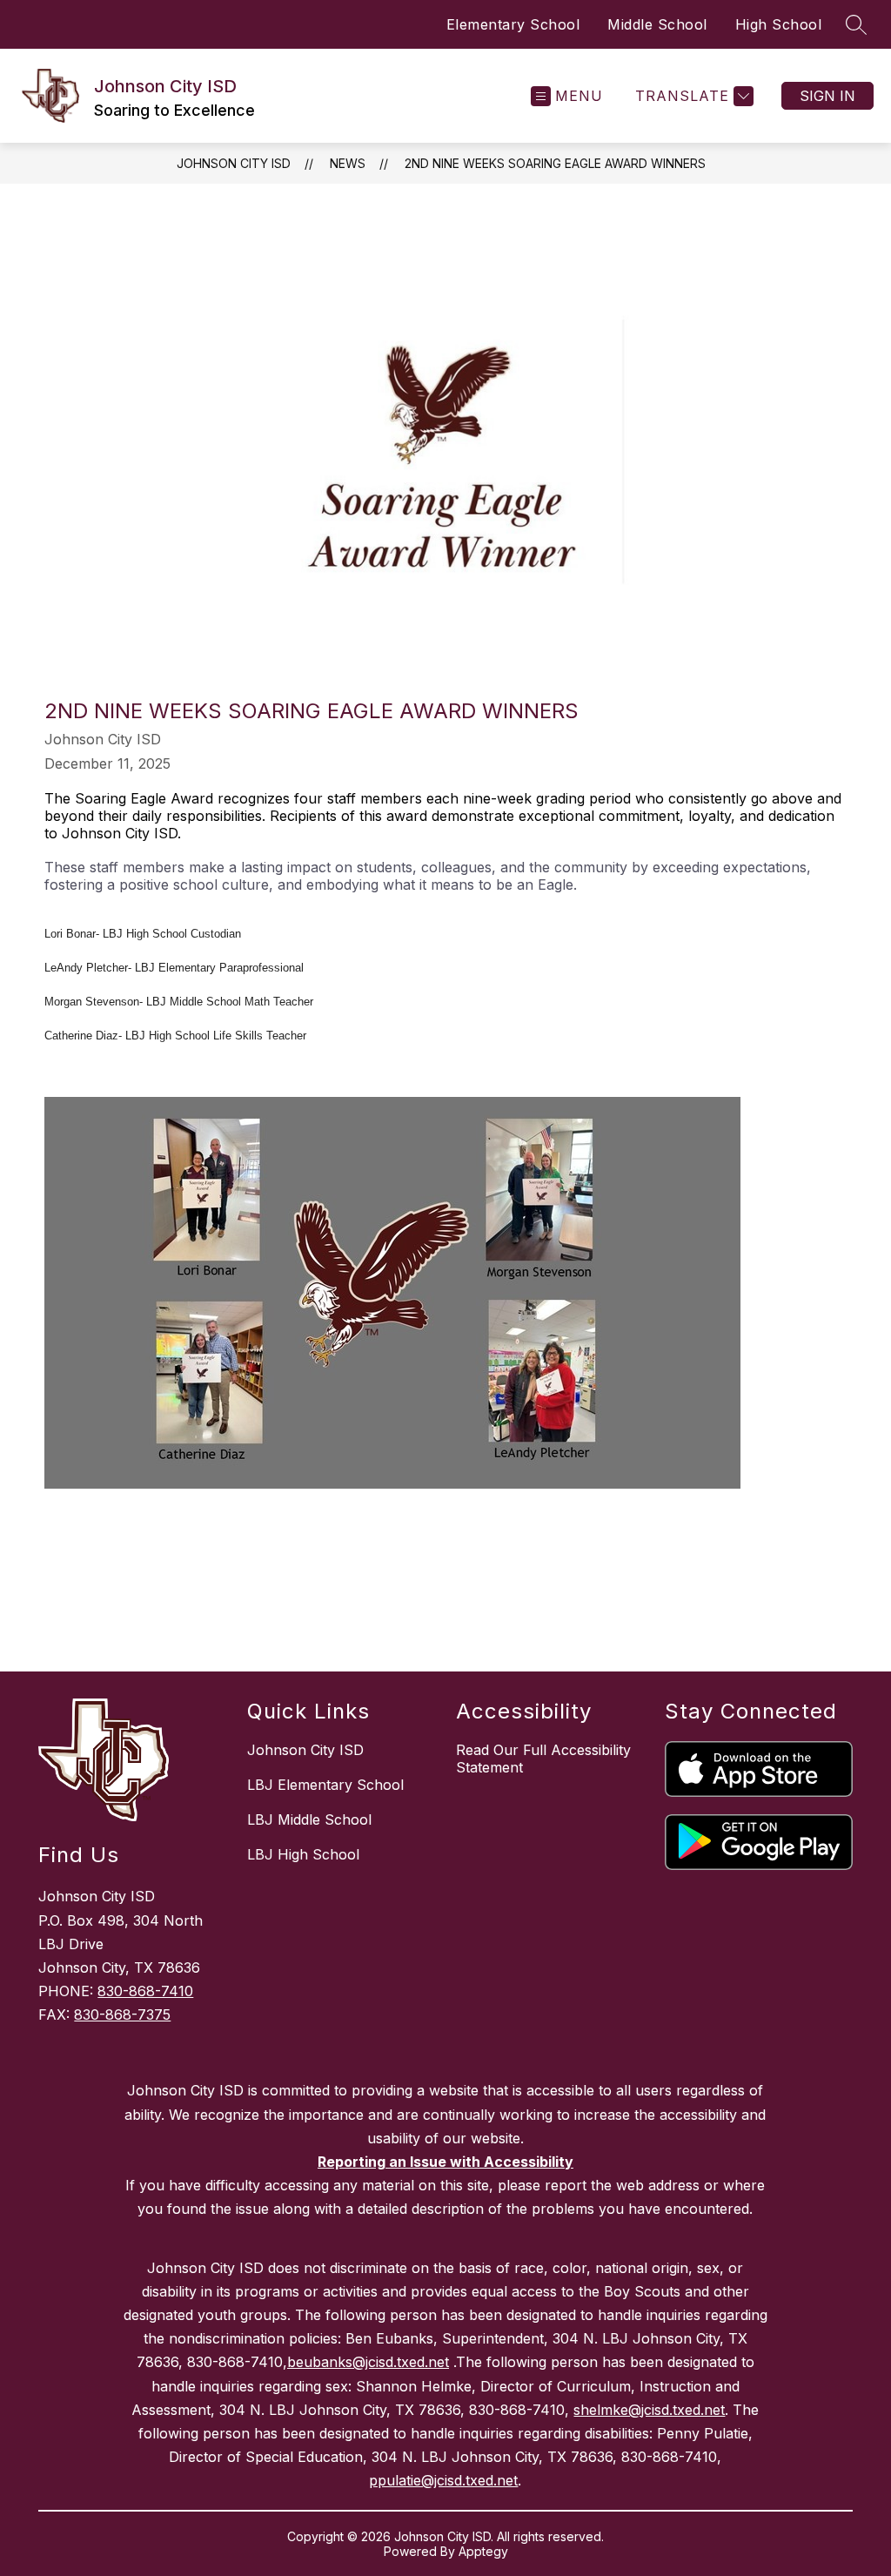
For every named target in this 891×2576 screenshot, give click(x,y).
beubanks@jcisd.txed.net (368, 2362)
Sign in (827, 96)
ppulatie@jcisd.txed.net (443, 2480)
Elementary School (513, 24)
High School (779, 24)
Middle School (657, 24)
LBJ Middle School (309, 1819)
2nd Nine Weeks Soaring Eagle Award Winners (555, 163)
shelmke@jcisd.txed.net (649, 2410)
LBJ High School (303, 1854)
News (348, 163)
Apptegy (483, 2551)
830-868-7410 (145, 1991)
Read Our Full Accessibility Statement (543, 1759)
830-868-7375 (122, 2014)
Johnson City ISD (234, 163)
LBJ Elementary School (325, 1785)
